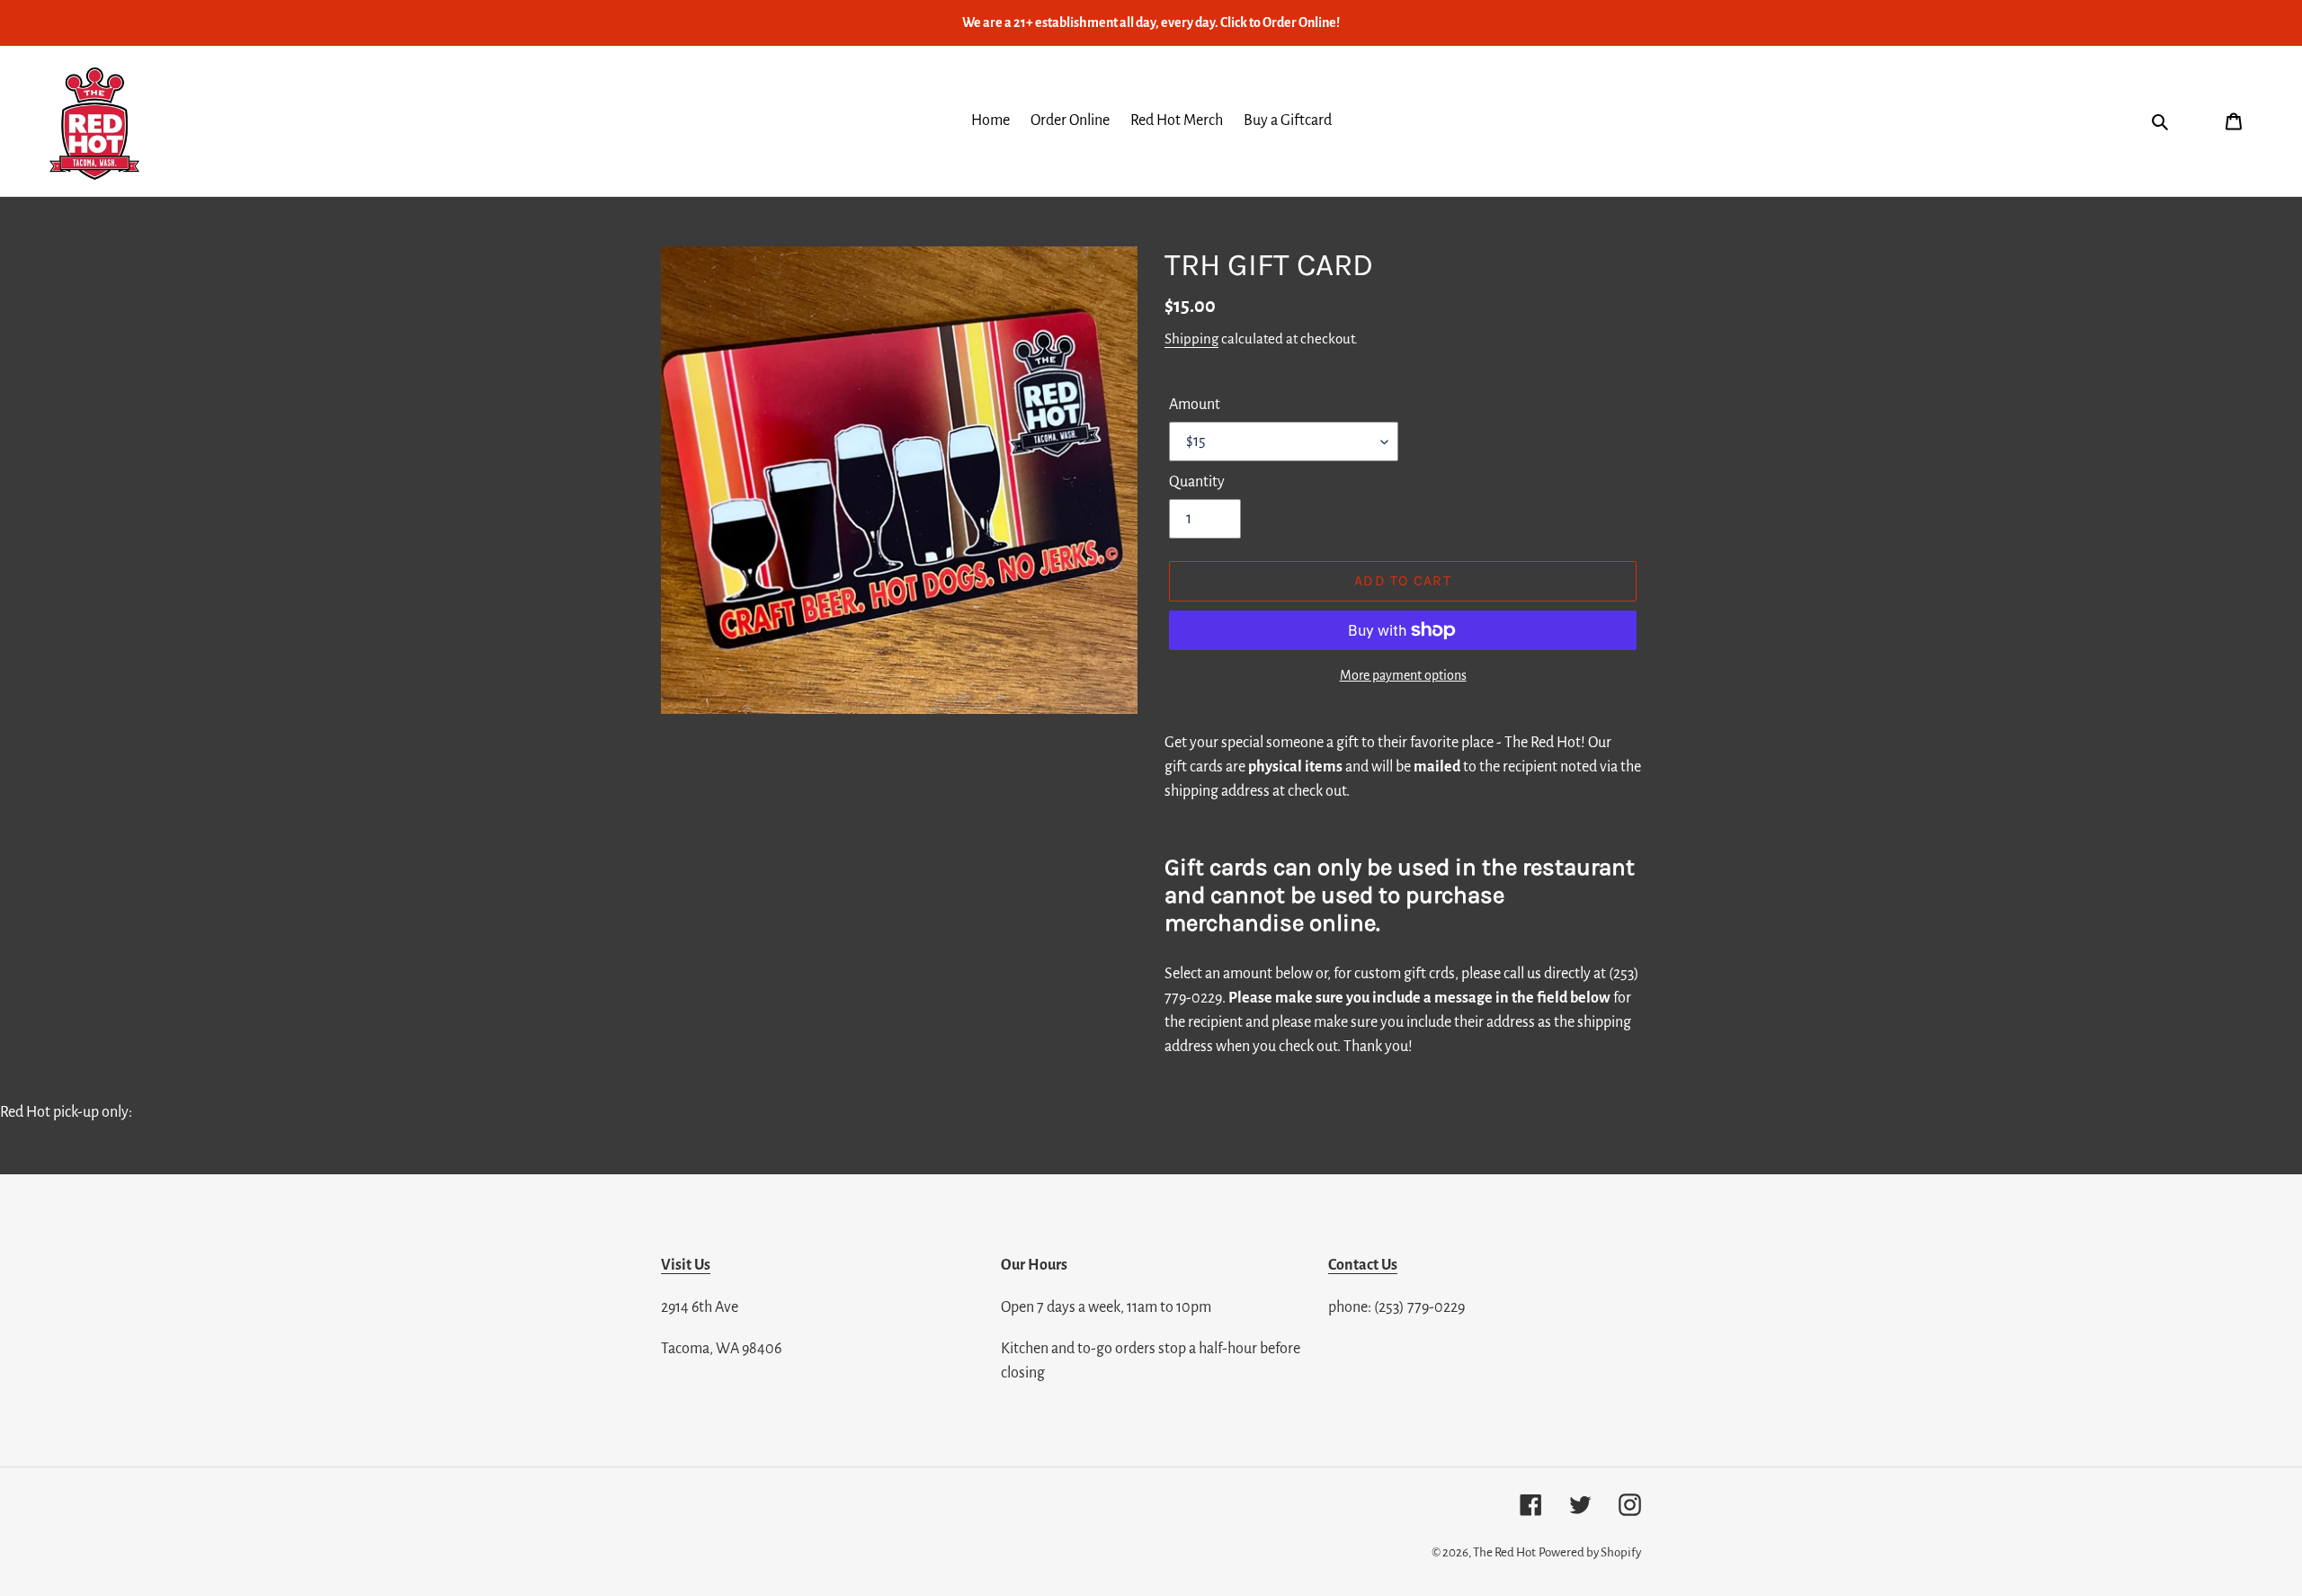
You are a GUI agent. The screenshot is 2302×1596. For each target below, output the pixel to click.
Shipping (1191, 339)
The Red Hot (1504, 1552)
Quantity (1197, 482)
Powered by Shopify (1590, 1552)
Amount (1195, 405)
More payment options (1403, 675)
